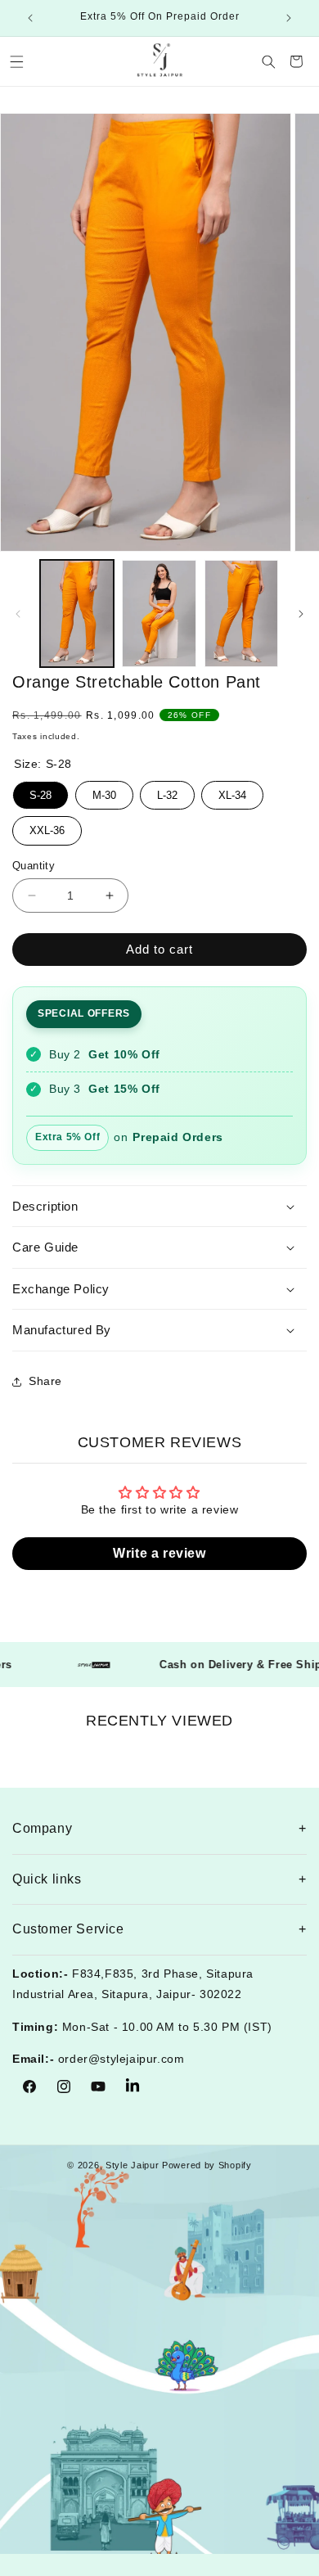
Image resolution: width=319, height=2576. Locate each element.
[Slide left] (18, 614)
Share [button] (45, 1381)
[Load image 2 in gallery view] (159, 614)
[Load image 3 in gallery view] (241, 614)
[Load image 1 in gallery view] (77, 614)
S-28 (41, 791)
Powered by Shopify (207, 2165)
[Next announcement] (289, 18)
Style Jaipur (132, 2165)
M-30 (104, 791)
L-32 (167, 791)
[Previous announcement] (30, 18)
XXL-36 (47, 826)
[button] (16, 61)
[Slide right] (301, 614)
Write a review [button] (159, 1553)
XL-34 (232, 791)
